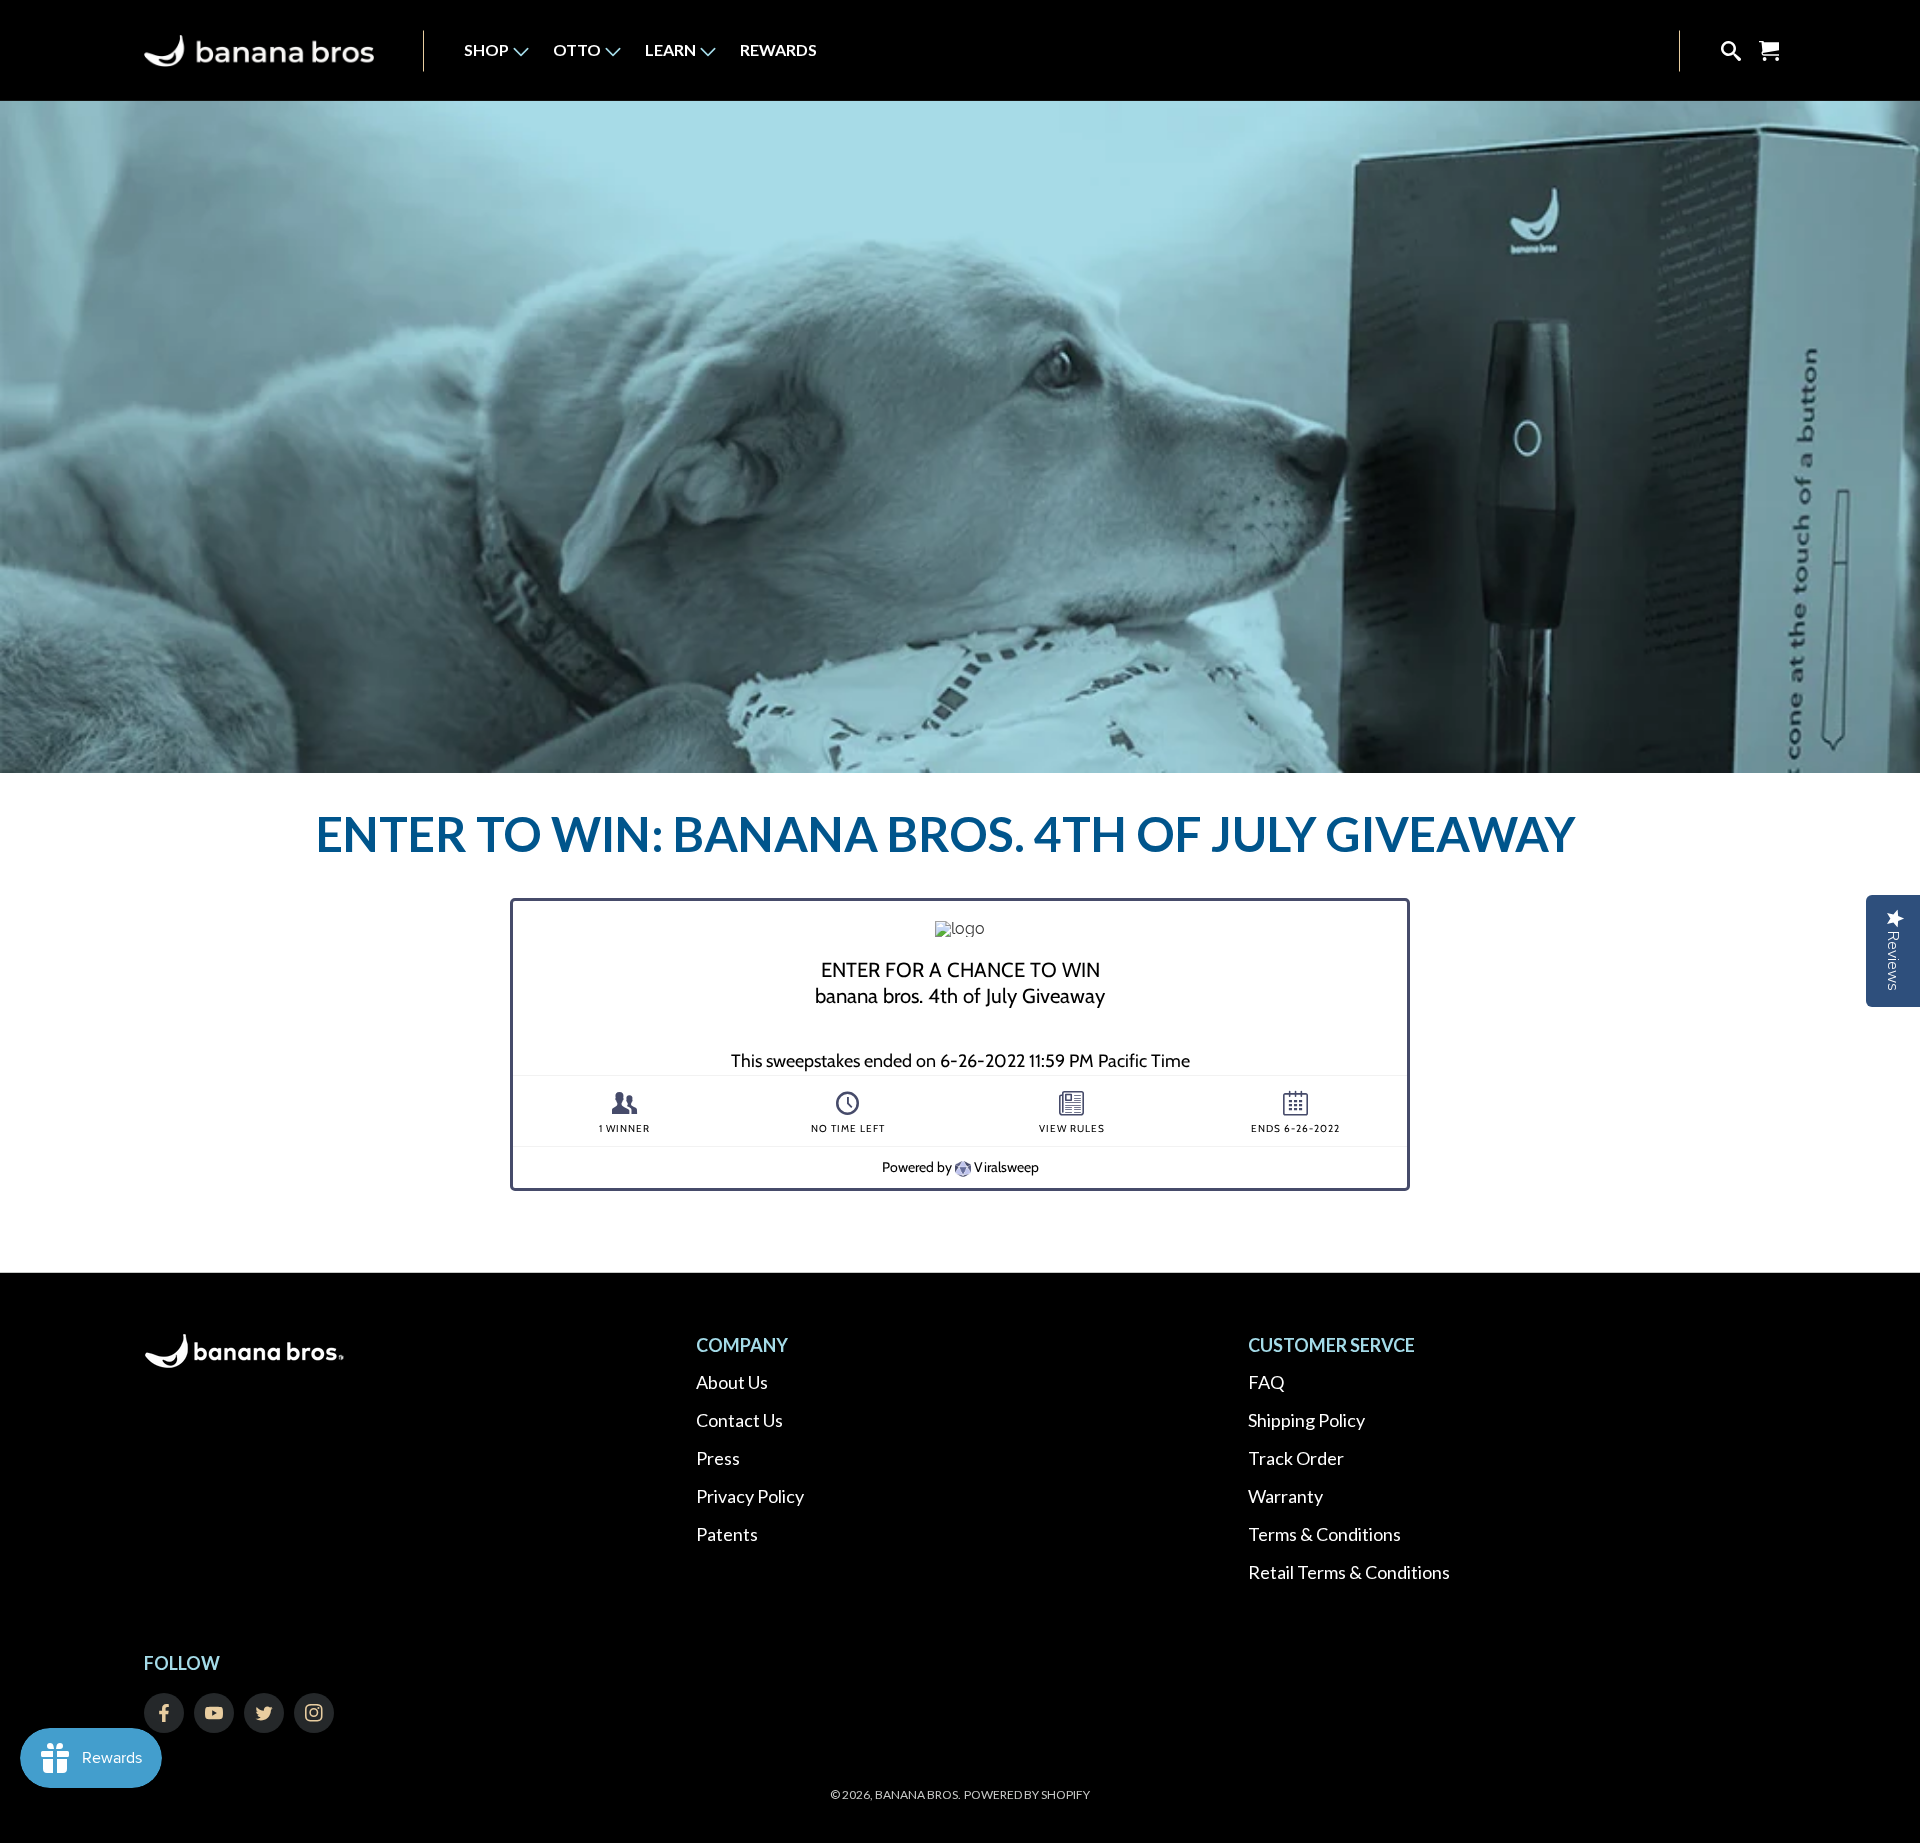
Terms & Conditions (1324, 1534)
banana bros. (918, 1794)
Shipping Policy (1306, 1420)
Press (718, 1458)
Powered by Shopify (1027, 1794)
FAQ (1266, 1382)
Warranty (1285, 1496)
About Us (732, 1382)
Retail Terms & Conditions (1349, 1572)
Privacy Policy (750, 1496)
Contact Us (739, 1420)
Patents (727, 1534)
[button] (486, 50)
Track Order (1296, 1458)
